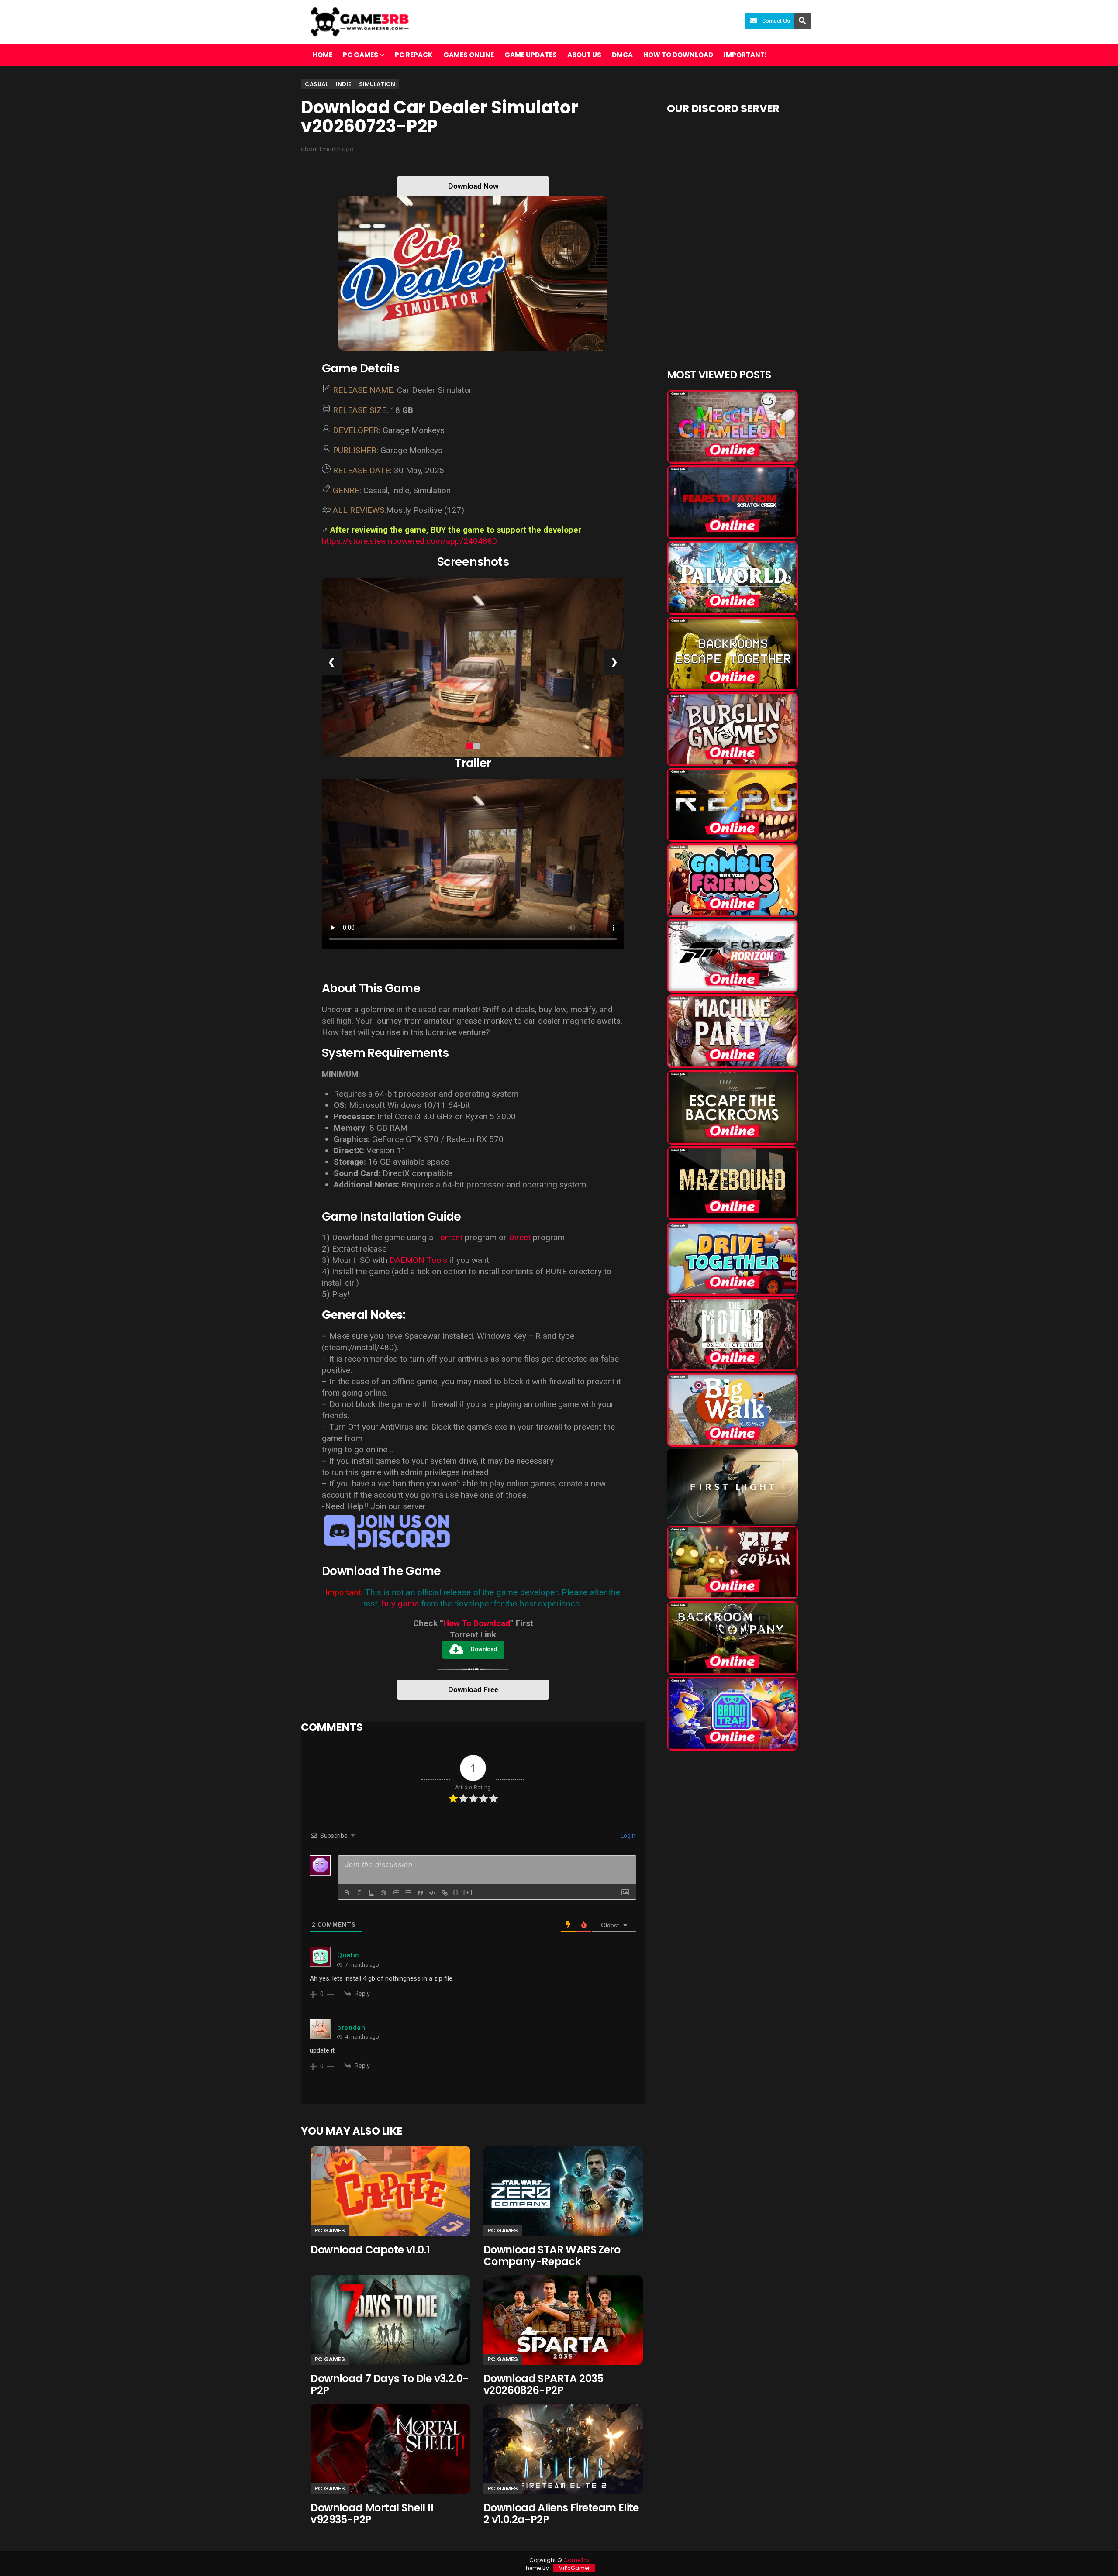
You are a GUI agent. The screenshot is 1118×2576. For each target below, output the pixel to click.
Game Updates (531, 55)
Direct (520, 1237)
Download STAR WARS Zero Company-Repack (552, 2256)
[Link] (445, 1893)
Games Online (469, 55)
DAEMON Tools (418, 1260)
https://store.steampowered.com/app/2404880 (409, 541)
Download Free (473, 1690)
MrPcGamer (574, 2568)
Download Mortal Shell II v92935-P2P (372, 2514)
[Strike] (383, 1893)
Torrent (449, 1237)
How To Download (477, 1623)
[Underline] (371, 1893)
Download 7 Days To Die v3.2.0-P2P (389, 2384)
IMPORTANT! (745, 55)
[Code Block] (432, 1893)
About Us (584, 55)
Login (627, 1836)
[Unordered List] (408, 1893)
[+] (468, 1892)
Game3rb (576, 2560)
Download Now (473, 186)
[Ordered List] (396, 1893)
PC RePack (414, 55)
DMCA (622, 55)
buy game (400, 1604)
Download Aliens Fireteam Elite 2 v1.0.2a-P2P (561, 2514)
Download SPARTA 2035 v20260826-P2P (543, 2384)
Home (323, 55)
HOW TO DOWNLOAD (678, 55)
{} (456, 1892)
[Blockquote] (420, 1893)
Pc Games (330, 2230)
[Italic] (359, 1893)
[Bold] (347, 1893)
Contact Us (776, 21)
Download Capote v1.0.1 (370, 2250)
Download (484, 1649)
